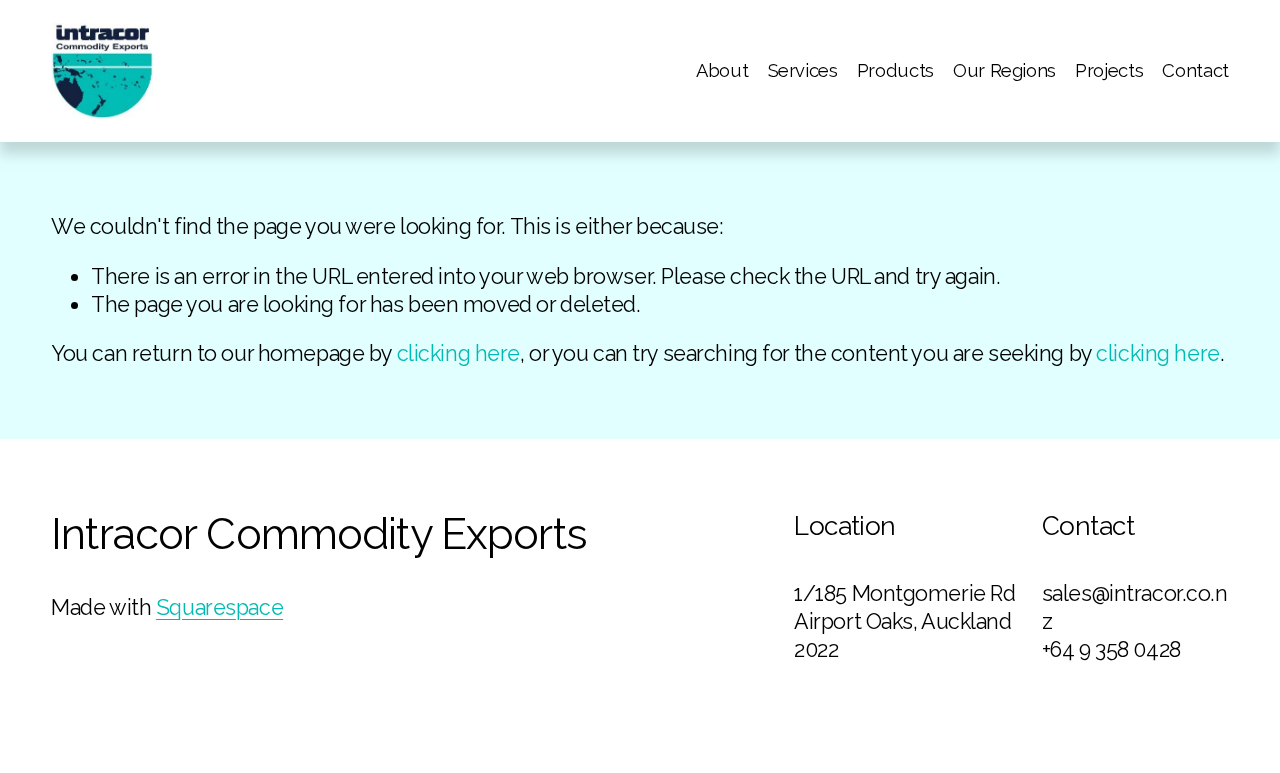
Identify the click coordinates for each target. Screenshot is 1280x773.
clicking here (458, 353)
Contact (1195, 70)
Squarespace (219, 607)
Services (803, 70)
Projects (1109, 70)
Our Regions (1004, 70)
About (722, 70)
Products (895, 70)
